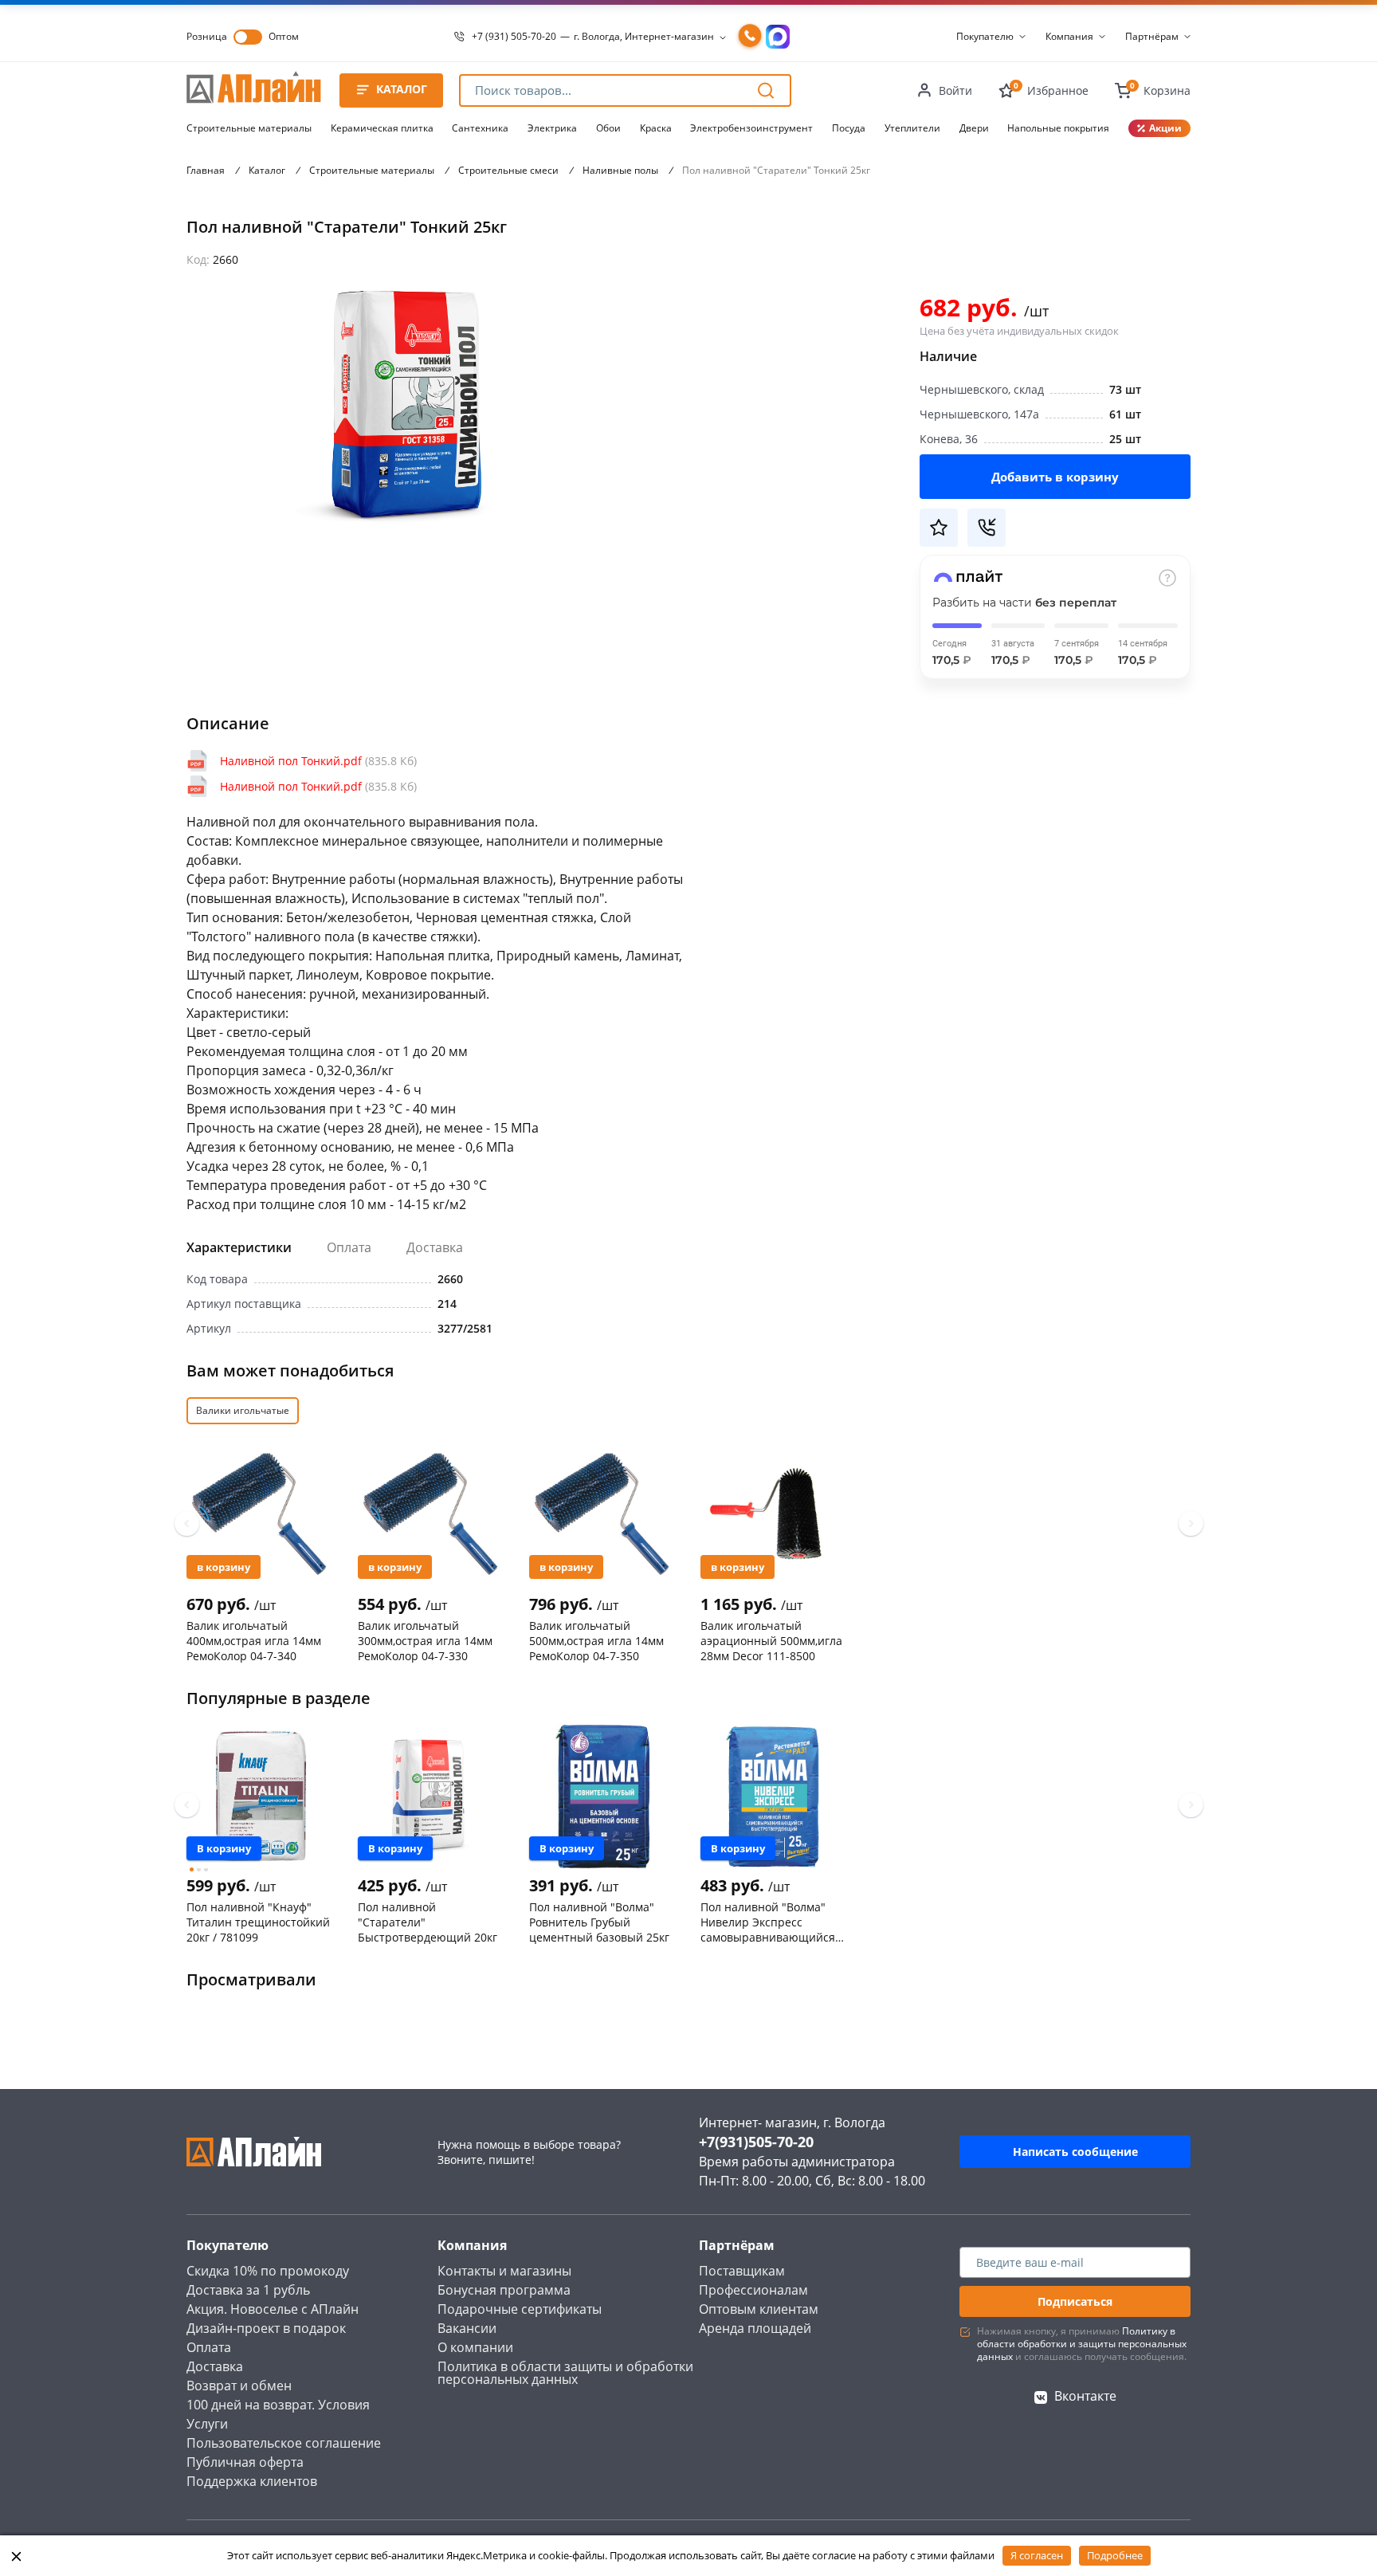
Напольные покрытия (1058, 128)
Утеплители (912, 128)
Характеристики (239, 1247)
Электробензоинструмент (751, 128)
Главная (206, 170)
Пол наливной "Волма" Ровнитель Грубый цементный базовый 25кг (599, 1922)
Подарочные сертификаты (520, 2309)
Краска (656, 128)
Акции (1165, 128)
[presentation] (187, 1524)
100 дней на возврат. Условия (278, 2405)
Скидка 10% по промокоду (268, 2271)
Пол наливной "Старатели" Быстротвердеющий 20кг (428, 1922)
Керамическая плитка (382, 128)
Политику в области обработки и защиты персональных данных (1082, 2344)
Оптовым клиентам (759, 2309)
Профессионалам (753, 2290)
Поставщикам (742, 2271)
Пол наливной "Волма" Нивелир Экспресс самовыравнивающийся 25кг (768, 1922)
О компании (475, 2347)
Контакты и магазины (504, 2271)
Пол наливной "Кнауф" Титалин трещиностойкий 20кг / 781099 (258, 1922)
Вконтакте (1085, 2396)
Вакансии (467, 2328)
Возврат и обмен (239, 2386)
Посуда (849, 128)
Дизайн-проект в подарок (266, 2328)
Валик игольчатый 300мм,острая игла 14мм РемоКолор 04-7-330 (425, 1640)
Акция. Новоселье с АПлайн (273, 2309)
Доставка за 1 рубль (248, 2290)
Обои (608, 128)
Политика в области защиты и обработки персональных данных (565, 2373)
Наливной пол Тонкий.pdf (318, 761)
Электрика (552, 128)
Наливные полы (620, 170)
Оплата (349, 1247)
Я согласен (1037, 2555)
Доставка (435, 1247)
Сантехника (480, 128)
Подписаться (1075, 2301)
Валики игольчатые (243, 1410)
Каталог (267, 170)
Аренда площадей (755, 2328)
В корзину (224, 1567)
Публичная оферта (245, 2462)
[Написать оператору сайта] (778, 37)
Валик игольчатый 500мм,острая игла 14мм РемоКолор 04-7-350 (596, 1640)
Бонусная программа (504, 2290)
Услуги (207, 2424)
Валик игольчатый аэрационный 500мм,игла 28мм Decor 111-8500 (771, 1640)
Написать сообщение (1075, 2152)
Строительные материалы (249, 128)
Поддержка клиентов (252, 2481)
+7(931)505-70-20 (756, 2142)
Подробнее (1115, 2555)
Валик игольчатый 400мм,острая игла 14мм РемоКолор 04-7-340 (254, 1640)
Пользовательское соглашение (284, 2443)
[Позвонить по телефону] (750, 37)
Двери (974, 128)
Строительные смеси (508, 170)
